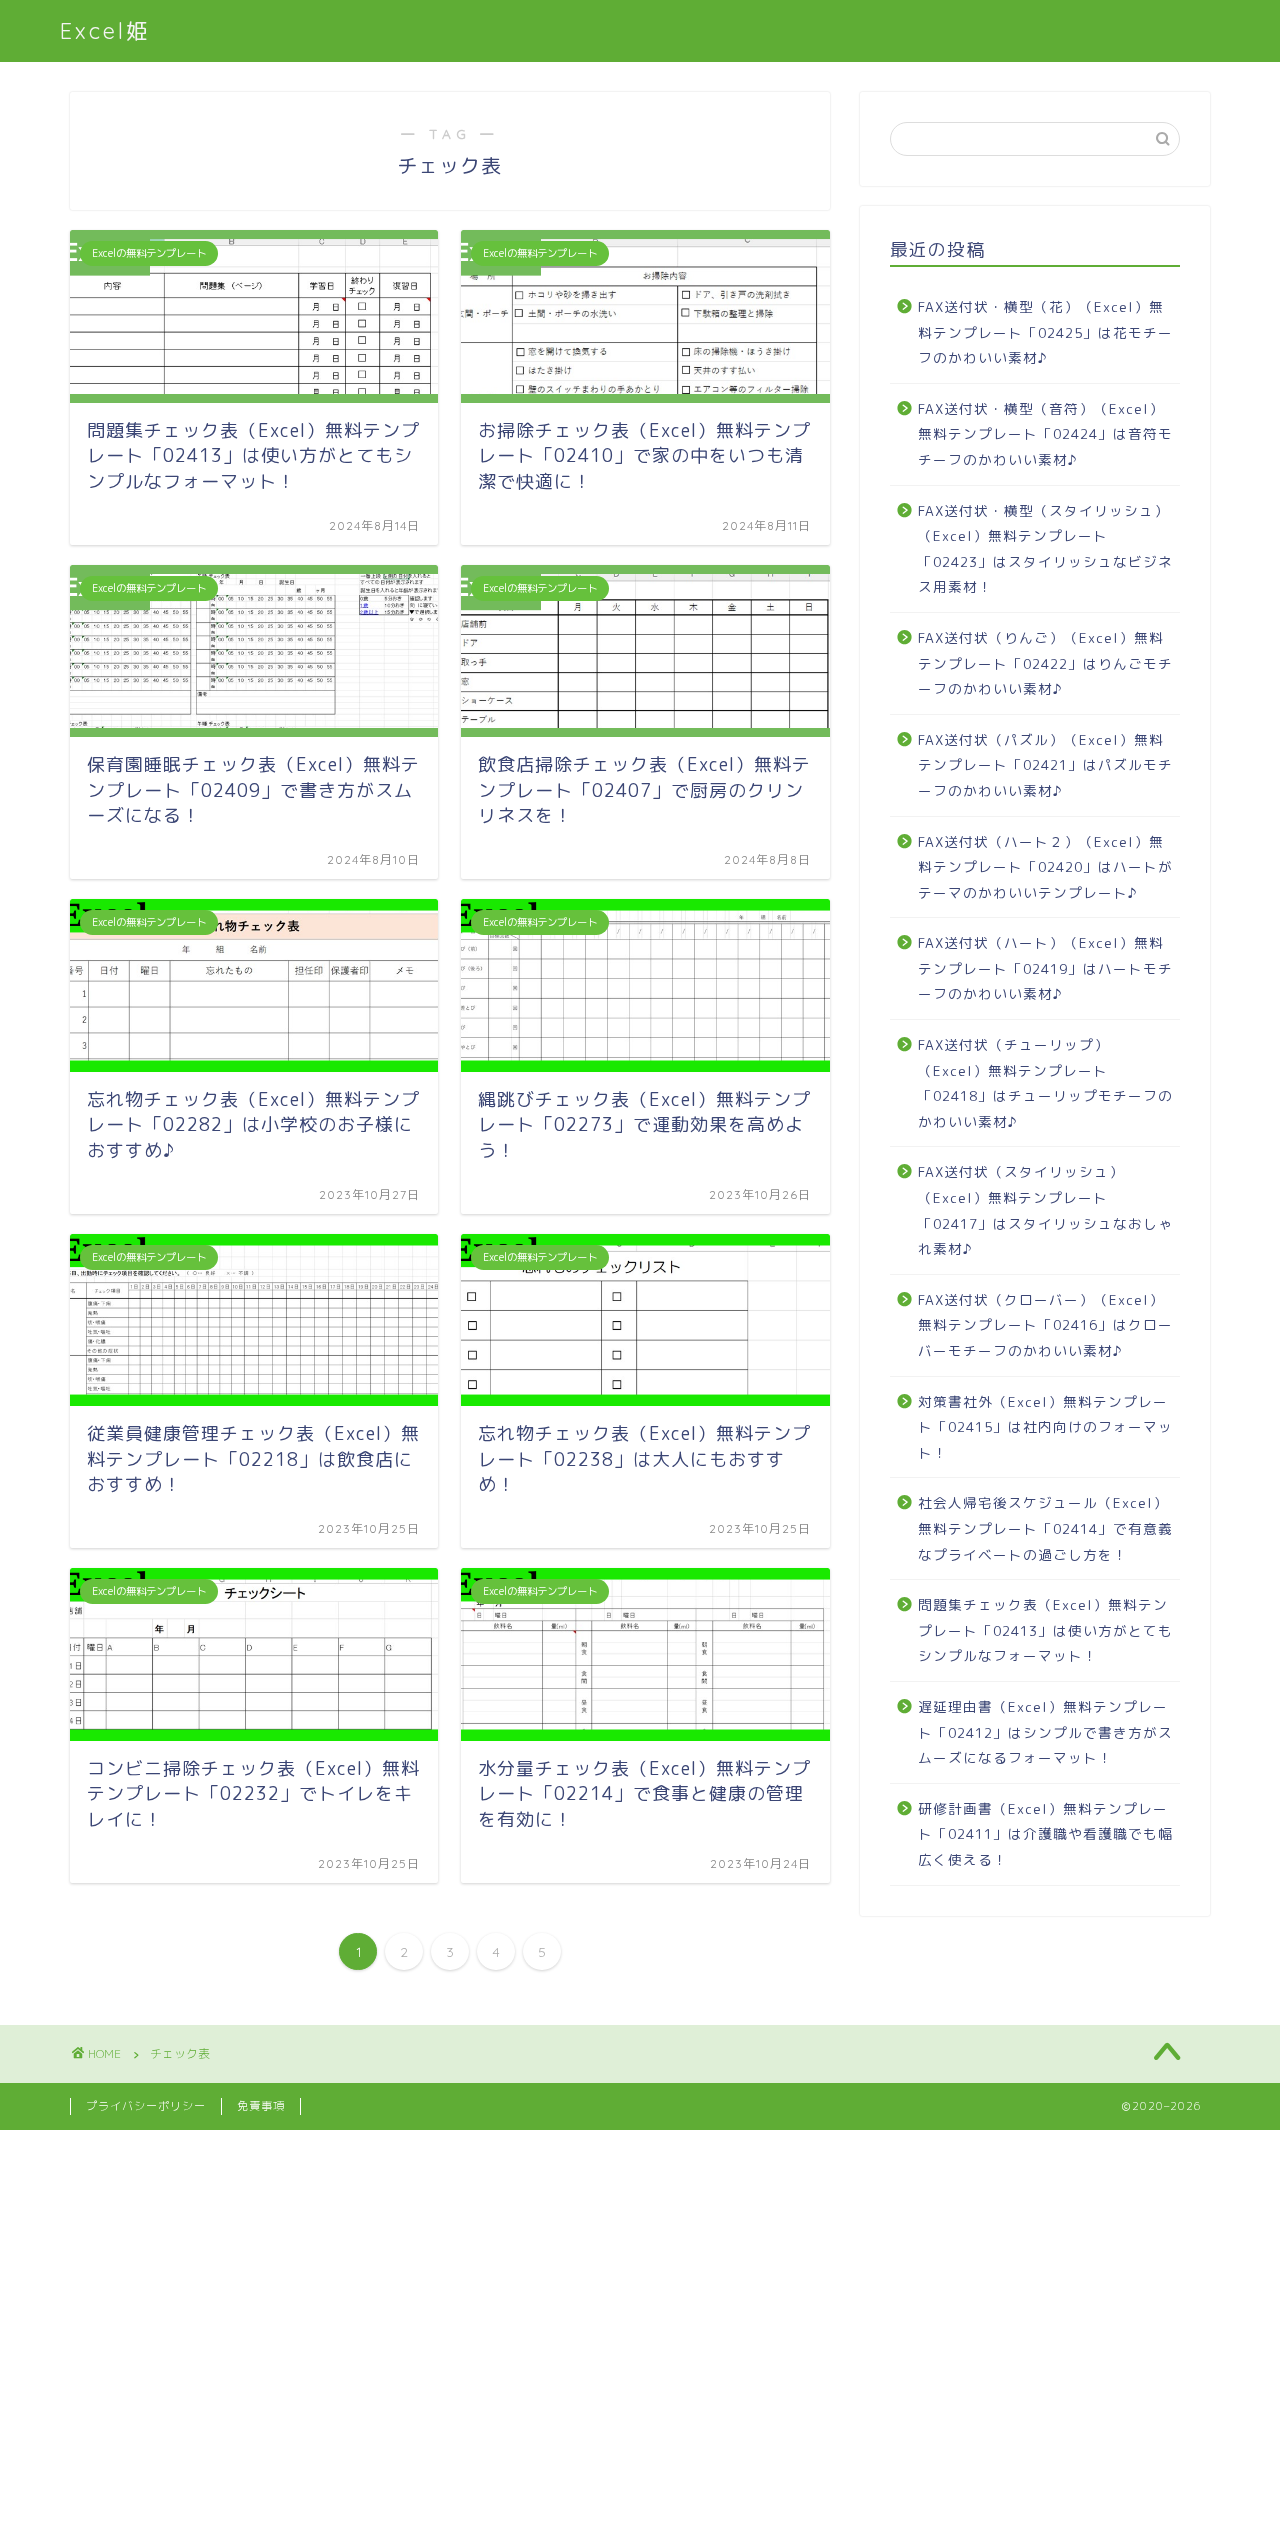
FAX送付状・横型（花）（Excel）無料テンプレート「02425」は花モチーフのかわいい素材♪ (1045, 332)
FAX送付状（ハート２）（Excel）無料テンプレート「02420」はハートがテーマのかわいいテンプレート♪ (1045, 867)
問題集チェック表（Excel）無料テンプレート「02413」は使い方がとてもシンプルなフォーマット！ (1045, 1630)
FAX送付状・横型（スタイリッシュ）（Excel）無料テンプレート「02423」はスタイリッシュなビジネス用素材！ (1045, 549)
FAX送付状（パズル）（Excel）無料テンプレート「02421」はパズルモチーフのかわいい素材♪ (1045, 765)
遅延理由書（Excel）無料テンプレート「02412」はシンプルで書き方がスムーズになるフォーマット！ (1045, 1732)
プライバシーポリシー (146, 2106)
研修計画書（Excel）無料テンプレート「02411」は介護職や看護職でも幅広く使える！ (1045, 1834)
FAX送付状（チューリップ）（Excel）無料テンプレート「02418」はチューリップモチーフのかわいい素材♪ (1045, 1083)
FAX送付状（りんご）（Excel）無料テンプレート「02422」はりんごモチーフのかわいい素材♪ (1045, 663)
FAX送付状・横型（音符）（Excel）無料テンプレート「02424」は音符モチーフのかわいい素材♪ (1045, 434)
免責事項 (261, 2106)
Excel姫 (105, 30)
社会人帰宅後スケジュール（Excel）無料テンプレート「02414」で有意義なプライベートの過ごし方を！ (1045, 1528)
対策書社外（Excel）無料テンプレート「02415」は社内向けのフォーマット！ (1045, 1427)
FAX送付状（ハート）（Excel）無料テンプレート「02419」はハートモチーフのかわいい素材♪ (1045, 968)
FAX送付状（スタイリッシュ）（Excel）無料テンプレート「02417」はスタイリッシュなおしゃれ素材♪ (1045, 1210)
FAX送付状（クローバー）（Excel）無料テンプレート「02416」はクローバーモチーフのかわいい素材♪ (1045, 1325)
